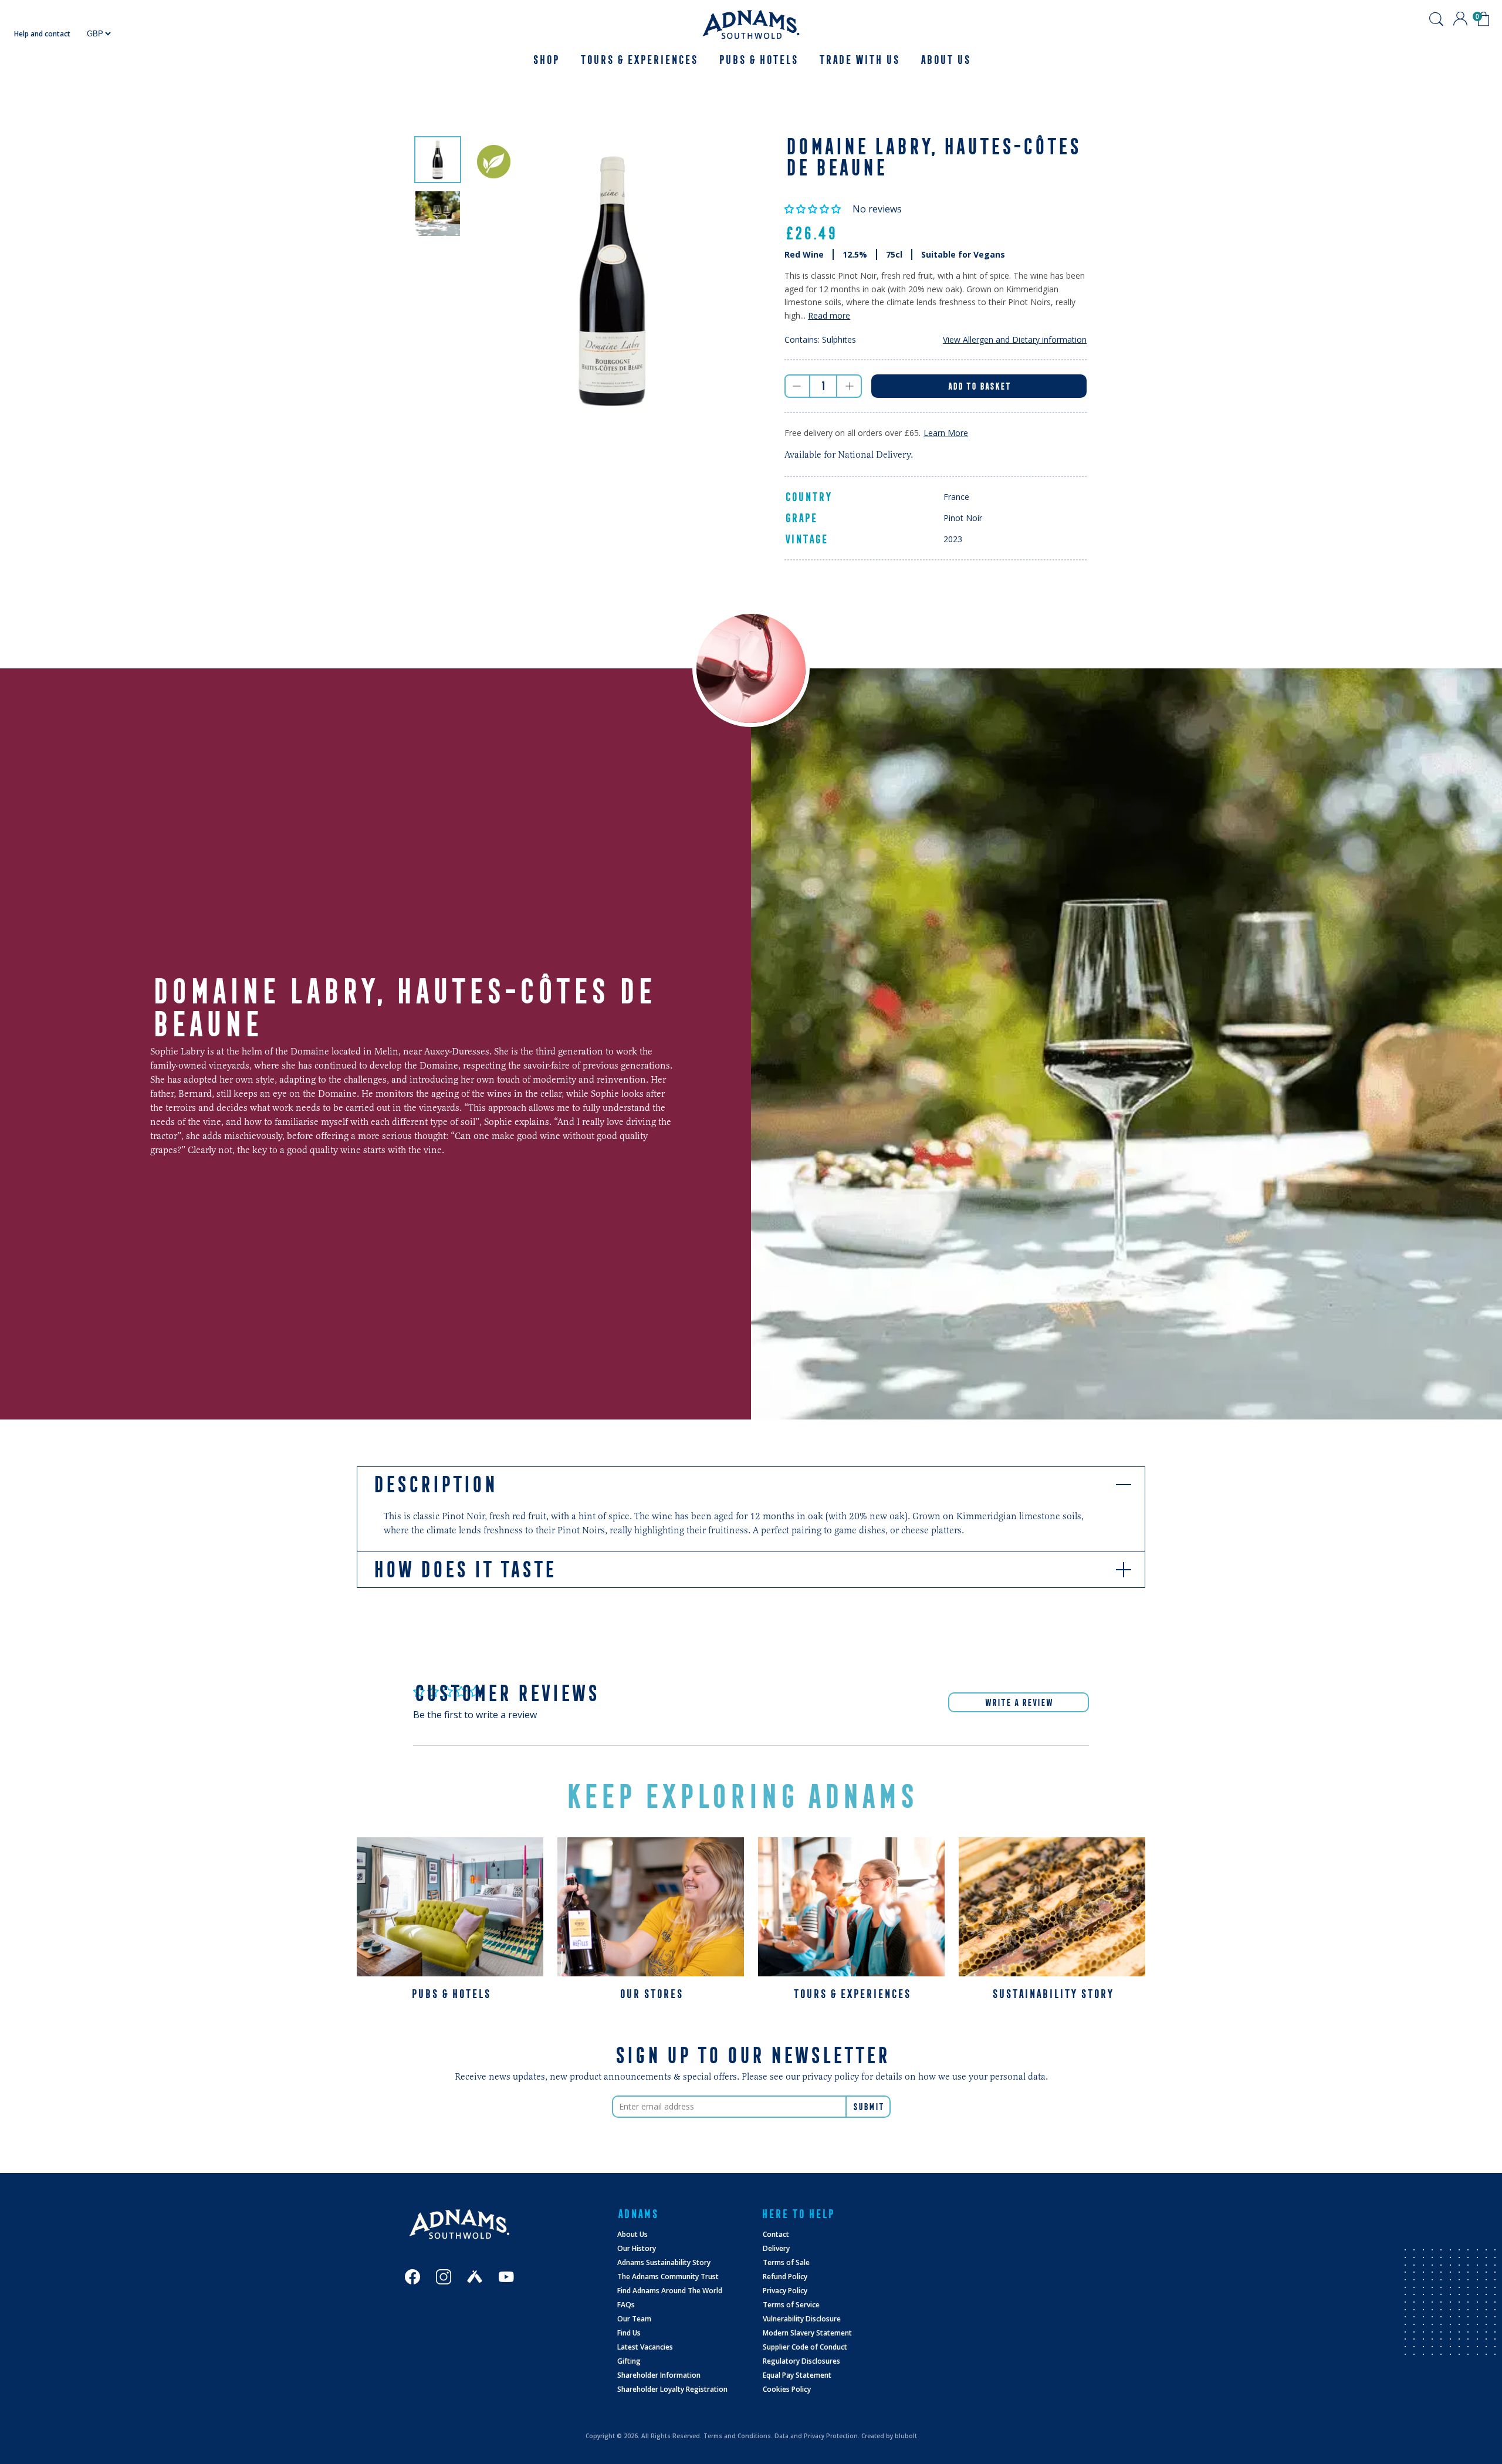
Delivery (776, 2248)
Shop (545, 60)
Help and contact (42, 34)
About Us (632, 2234)
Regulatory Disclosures (801, 2361)
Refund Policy (785, 2277)
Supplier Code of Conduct (805, 2347)
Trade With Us (859, 60)
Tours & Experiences (638, 60)
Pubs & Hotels (758, 60)
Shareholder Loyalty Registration (672, 2389)
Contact (776, 2234)
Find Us (629, 2333)
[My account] (1460, 19)
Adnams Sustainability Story (664, 2262)
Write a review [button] (1019, 1702)
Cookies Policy (787, 2389)
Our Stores (651, 1994)
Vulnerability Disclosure (802, 2319)
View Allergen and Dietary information (1015, 339)
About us (945, 60)
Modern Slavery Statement (807, 2333)
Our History (637, 2248)
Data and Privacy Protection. (817, 2436)
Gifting (629, 2361)
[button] (814, 209)
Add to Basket (979, 386)
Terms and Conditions (737, 2436)
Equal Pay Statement (797, 2375)
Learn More (946, 433)
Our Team (634, 2319)
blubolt (906, 2436)
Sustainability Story (1052, 1994)
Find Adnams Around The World (670, 2291)
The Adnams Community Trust (668, 2277)
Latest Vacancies (645, 2347)
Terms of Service (791, 2305)
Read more (829, 315)
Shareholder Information (659, 2375)
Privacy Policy (785, 2291)
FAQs (626, 2305)
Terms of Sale (786, 2262)
